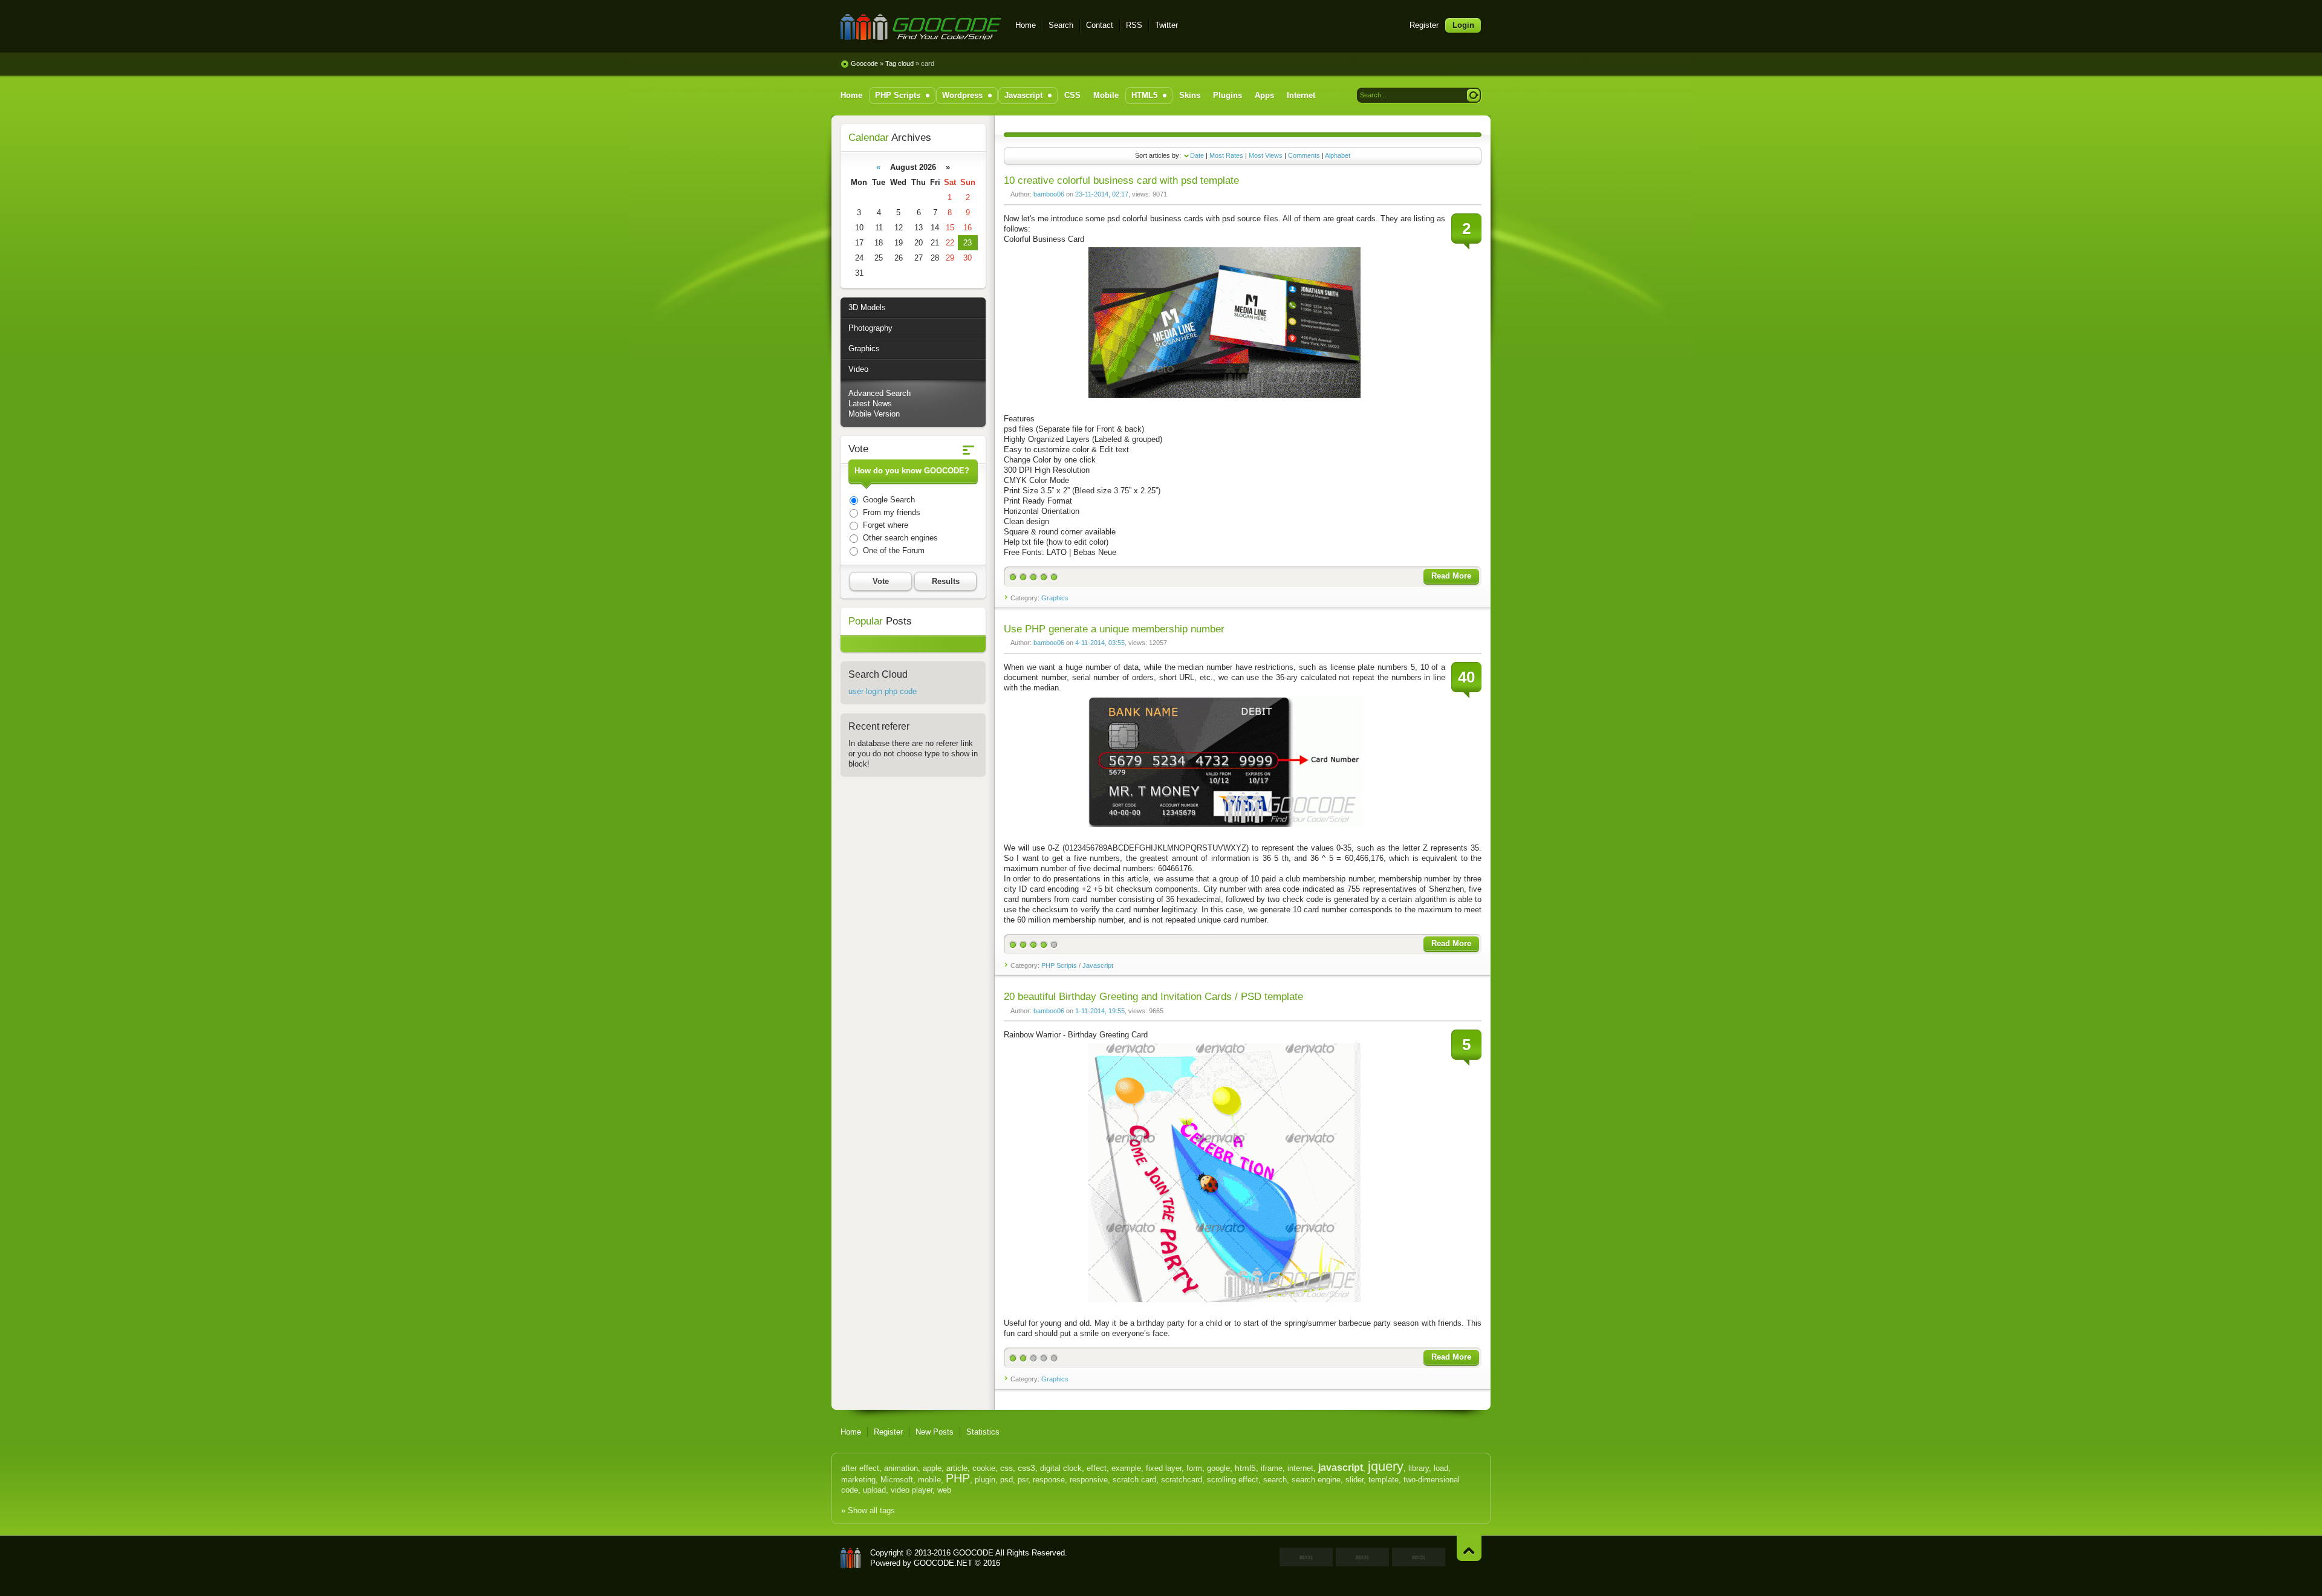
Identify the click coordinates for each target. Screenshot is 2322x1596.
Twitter (1166, 25)
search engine (1316, 1480)
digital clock (1061, 1468)
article (957, 1468)
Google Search (888, 500)
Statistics (983, 1432)
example (1126, 1468)
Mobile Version (874, 414)
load (1441, 1468)
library (1419, 1468)
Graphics (1055, 598)
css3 (1026, 1468)
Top (1469, 1548)
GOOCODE (851, 1558)
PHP (958, 1478)
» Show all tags (868, 1510)
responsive (1089, 1480)
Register (1424, 25)
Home (1026, 25)
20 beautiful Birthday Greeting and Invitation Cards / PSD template (1153, 997)
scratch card (1134, 1480)
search (1275, 1480)
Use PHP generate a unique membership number (1114, 629)
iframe (1272, 1468)
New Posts (935, 1432)
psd (1007, 1480)
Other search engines (899, 538)
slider (1354, 1480)
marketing (858, 1480)
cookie (984, 1468)
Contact (1100, 25)
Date (1197, 155)
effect (1097, 1468)
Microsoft (897, 1480)
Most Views (1266, 155)
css (1007, 1468)
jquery (1386, 1466)
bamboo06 (1049, 194)
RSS (1134, 25)
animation (901, 1468)
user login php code (883, 691)
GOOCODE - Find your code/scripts (921, 27)
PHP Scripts (1059, 965)
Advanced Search (880, 393)
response (1049, 1480)
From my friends (890, 512)
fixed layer (1164, 1468)
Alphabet (1338, 155)
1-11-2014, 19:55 (1100, 1011)
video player (912, 1490)
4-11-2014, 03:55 (1100, 643)
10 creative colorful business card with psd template (1121, 180)
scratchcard (1182, 1480)
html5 (1245, 1468)
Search (1061, 25)
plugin (985, 1480)
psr (1023, 1480)
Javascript (1098, 965)
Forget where (884, 525)
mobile (929, 1480)
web (944, 1490)
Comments (1304, 155)
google (1218, 1468)
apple (932, 1468)
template (1384, 1480)
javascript (1341, 1468)
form (1194, 1468)
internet (1300, 1468)
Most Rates (1226, 155)
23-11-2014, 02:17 (1102, 194)
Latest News (870, 404)
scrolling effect (1233, 1480)
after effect (860, 1468)
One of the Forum (893, 550)
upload (874, 1490)
